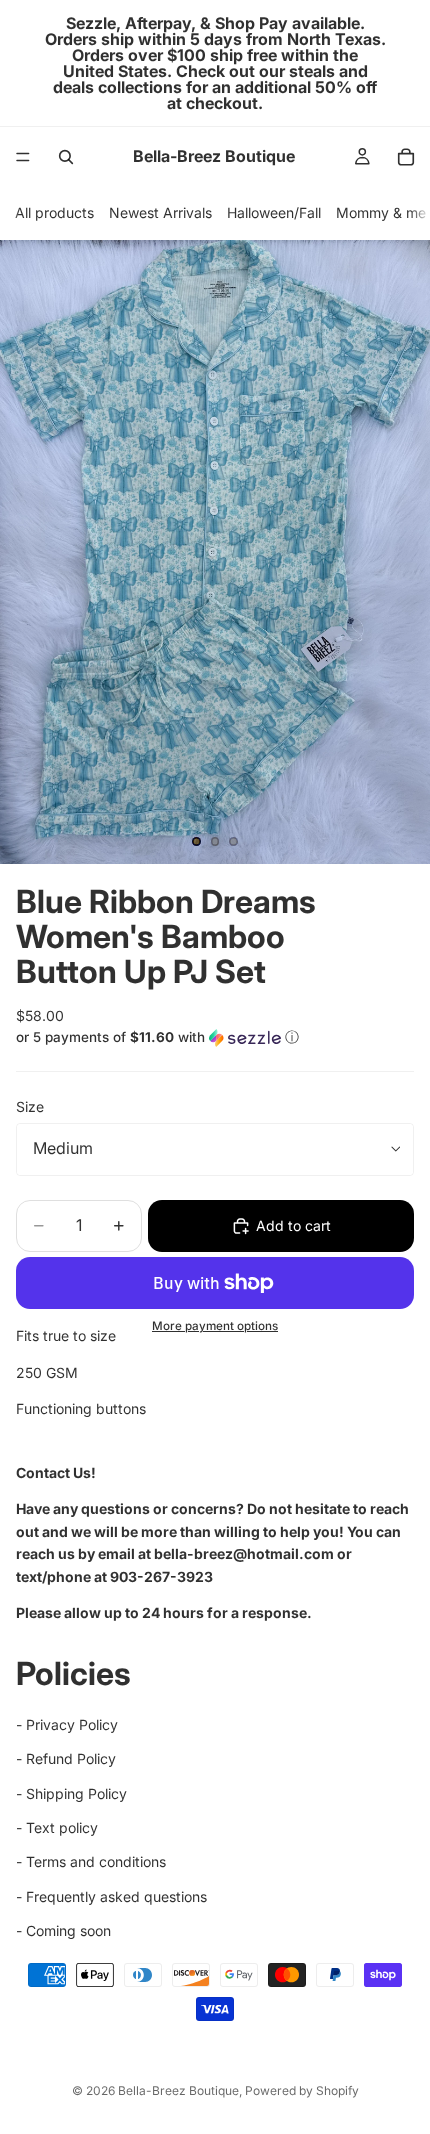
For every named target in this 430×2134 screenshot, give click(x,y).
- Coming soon (63, 1930)
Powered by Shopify (302, 2090)
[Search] (66, 157)
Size (30, 1106)
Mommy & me (381, 212)
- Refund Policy (66, 1758)
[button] (215, 1037)
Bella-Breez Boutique (178, 2090)
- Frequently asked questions (111, 1896)
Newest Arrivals (160, 212)
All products (54, 212)
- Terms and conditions (91, 1861)
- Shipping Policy (71, 1792)
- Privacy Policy (67, 1724)
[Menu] (23, 157)
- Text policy (57, 1827)
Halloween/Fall (274, 212)
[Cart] (406, 157)
